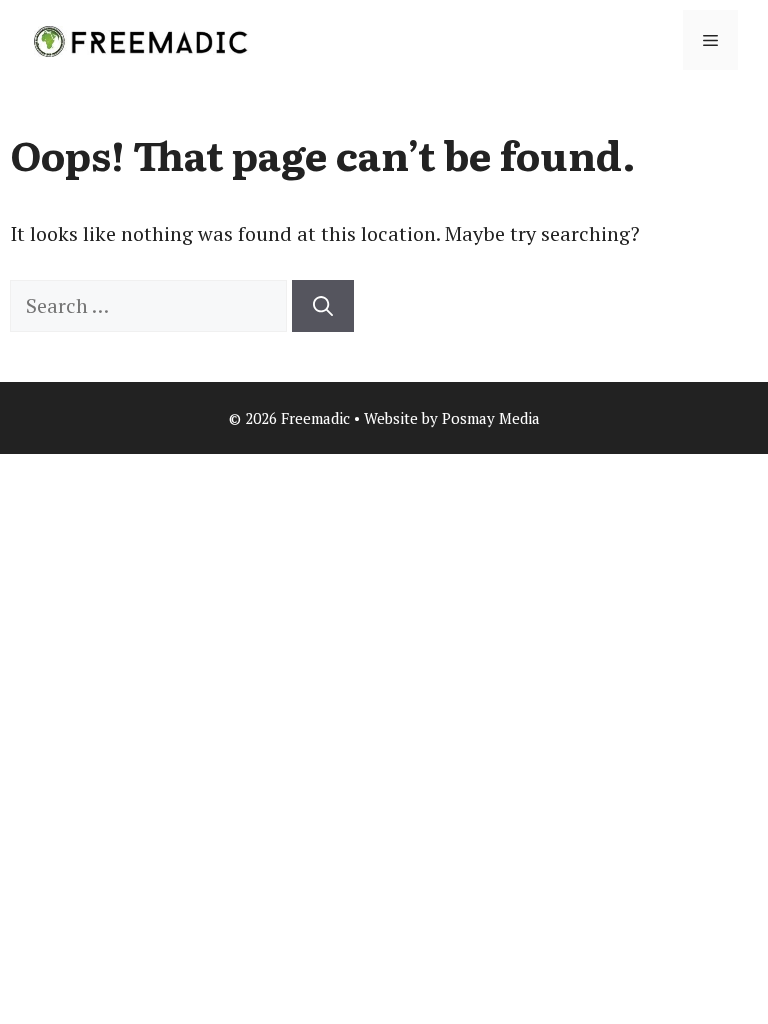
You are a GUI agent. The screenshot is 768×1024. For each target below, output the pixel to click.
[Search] (323, 306)
